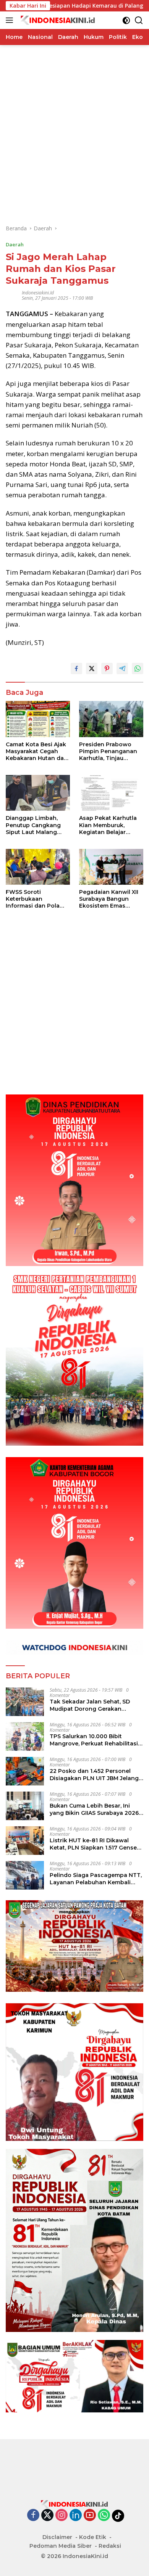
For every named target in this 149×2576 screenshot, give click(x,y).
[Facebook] (33, 2516)
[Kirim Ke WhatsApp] (138, 669)
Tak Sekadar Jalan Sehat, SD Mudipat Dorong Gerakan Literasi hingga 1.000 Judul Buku (95, 1705)
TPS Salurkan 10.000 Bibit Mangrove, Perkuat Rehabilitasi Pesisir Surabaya (94, 1740)
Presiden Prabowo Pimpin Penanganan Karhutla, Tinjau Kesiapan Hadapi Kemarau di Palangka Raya (109, 751)
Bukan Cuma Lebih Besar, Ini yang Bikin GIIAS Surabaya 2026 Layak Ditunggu (94, 1809)
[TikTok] (118, 2516)
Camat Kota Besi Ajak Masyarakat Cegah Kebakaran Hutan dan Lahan (37, 751)
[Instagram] (62, 2516)
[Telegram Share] (122, 669)
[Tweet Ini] (92, 669)
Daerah (15, 244)
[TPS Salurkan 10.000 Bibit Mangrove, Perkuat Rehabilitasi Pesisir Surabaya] (25, 1736)
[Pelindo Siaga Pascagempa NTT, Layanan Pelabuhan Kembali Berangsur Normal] (25, 1875)
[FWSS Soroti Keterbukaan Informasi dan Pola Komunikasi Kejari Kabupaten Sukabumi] (38, 867)
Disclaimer (57, 2537)
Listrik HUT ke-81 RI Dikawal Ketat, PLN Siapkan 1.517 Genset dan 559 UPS (94, 1844)
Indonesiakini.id (38, 293)
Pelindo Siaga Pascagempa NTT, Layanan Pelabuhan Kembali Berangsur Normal (96, 1879)
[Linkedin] (76, 2516)
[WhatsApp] (104, 2516)
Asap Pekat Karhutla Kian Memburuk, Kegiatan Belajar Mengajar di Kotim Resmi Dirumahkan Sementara (108, 825)
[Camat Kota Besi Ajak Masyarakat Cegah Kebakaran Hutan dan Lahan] (38, 719)
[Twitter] (47, 2516)
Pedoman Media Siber (61, 2546)
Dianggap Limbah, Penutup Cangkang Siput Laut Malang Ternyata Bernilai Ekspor (33, 825)
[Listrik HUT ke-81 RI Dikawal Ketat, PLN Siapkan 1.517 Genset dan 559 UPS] (25, 1841)
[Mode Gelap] (126, 20)
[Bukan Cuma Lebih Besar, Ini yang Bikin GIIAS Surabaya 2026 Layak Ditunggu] (25, 1806)
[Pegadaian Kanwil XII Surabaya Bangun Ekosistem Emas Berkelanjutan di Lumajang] (111, 867)
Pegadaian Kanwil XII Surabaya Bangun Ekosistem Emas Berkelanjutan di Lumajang (109, 899)
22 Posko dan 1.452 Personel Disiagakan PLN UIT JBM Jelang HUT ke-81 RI (94, 1774)
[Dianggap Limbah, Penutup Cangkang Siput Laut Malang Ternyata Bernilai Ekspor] (38, 793)
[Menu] (11, 20)
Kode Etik (93, 2537)
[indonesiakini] (57, 20)
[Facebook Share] (76, 669)
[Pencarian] (139, 20)
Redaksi (110, 2546)
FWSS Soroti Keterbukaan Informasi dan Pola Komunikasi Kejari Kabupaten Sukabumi (36, 899)
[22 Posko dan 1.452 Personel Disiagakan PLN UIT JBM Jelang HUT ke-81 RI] (25, 1771)
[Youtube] (90, 2516)
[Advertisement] (74, 119)
